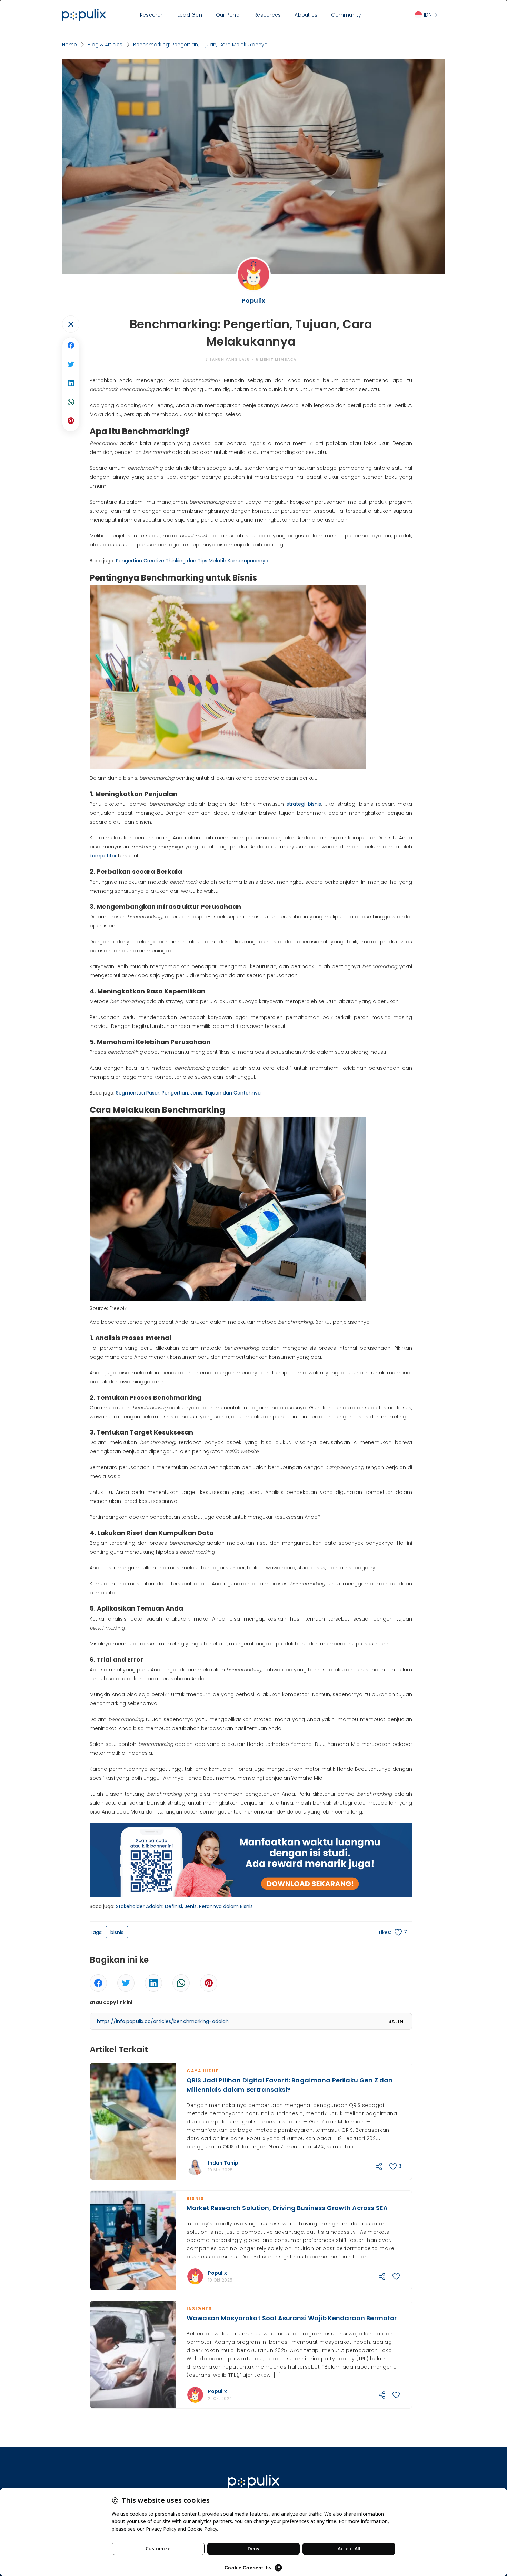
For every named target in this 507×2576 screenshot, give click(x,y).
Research (152, 15)
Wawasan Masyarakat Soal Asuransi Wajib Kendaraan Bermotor (292, 2318)
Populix (217, 2273)
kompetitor (103, 856)
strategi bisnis (304, 804)
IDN (428, 15)
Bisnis (195, 2199)
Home (69, 45)
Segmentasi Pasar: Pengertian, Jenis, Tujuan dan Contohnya (188, 1093)
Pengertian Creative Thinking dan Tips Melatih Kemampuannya (192, 561)
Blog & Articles (105, 45)
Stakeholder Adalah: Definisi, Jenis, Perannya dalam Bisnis (184, 1906)
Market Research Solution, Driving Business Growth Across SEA (287, 2208)
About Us (306, 15)
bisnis (117, 1932)
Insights (199, 2309)
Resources (267, 15)
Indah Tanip (223, 2163)
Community (346, 15)
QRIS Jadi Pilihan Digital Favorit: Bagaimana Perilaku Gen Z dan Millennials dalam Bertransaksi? (290, 2085)
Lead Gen (190, 15)
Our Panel (228, 15)
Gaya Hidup (203, 2071)
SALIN (396, 2021)
